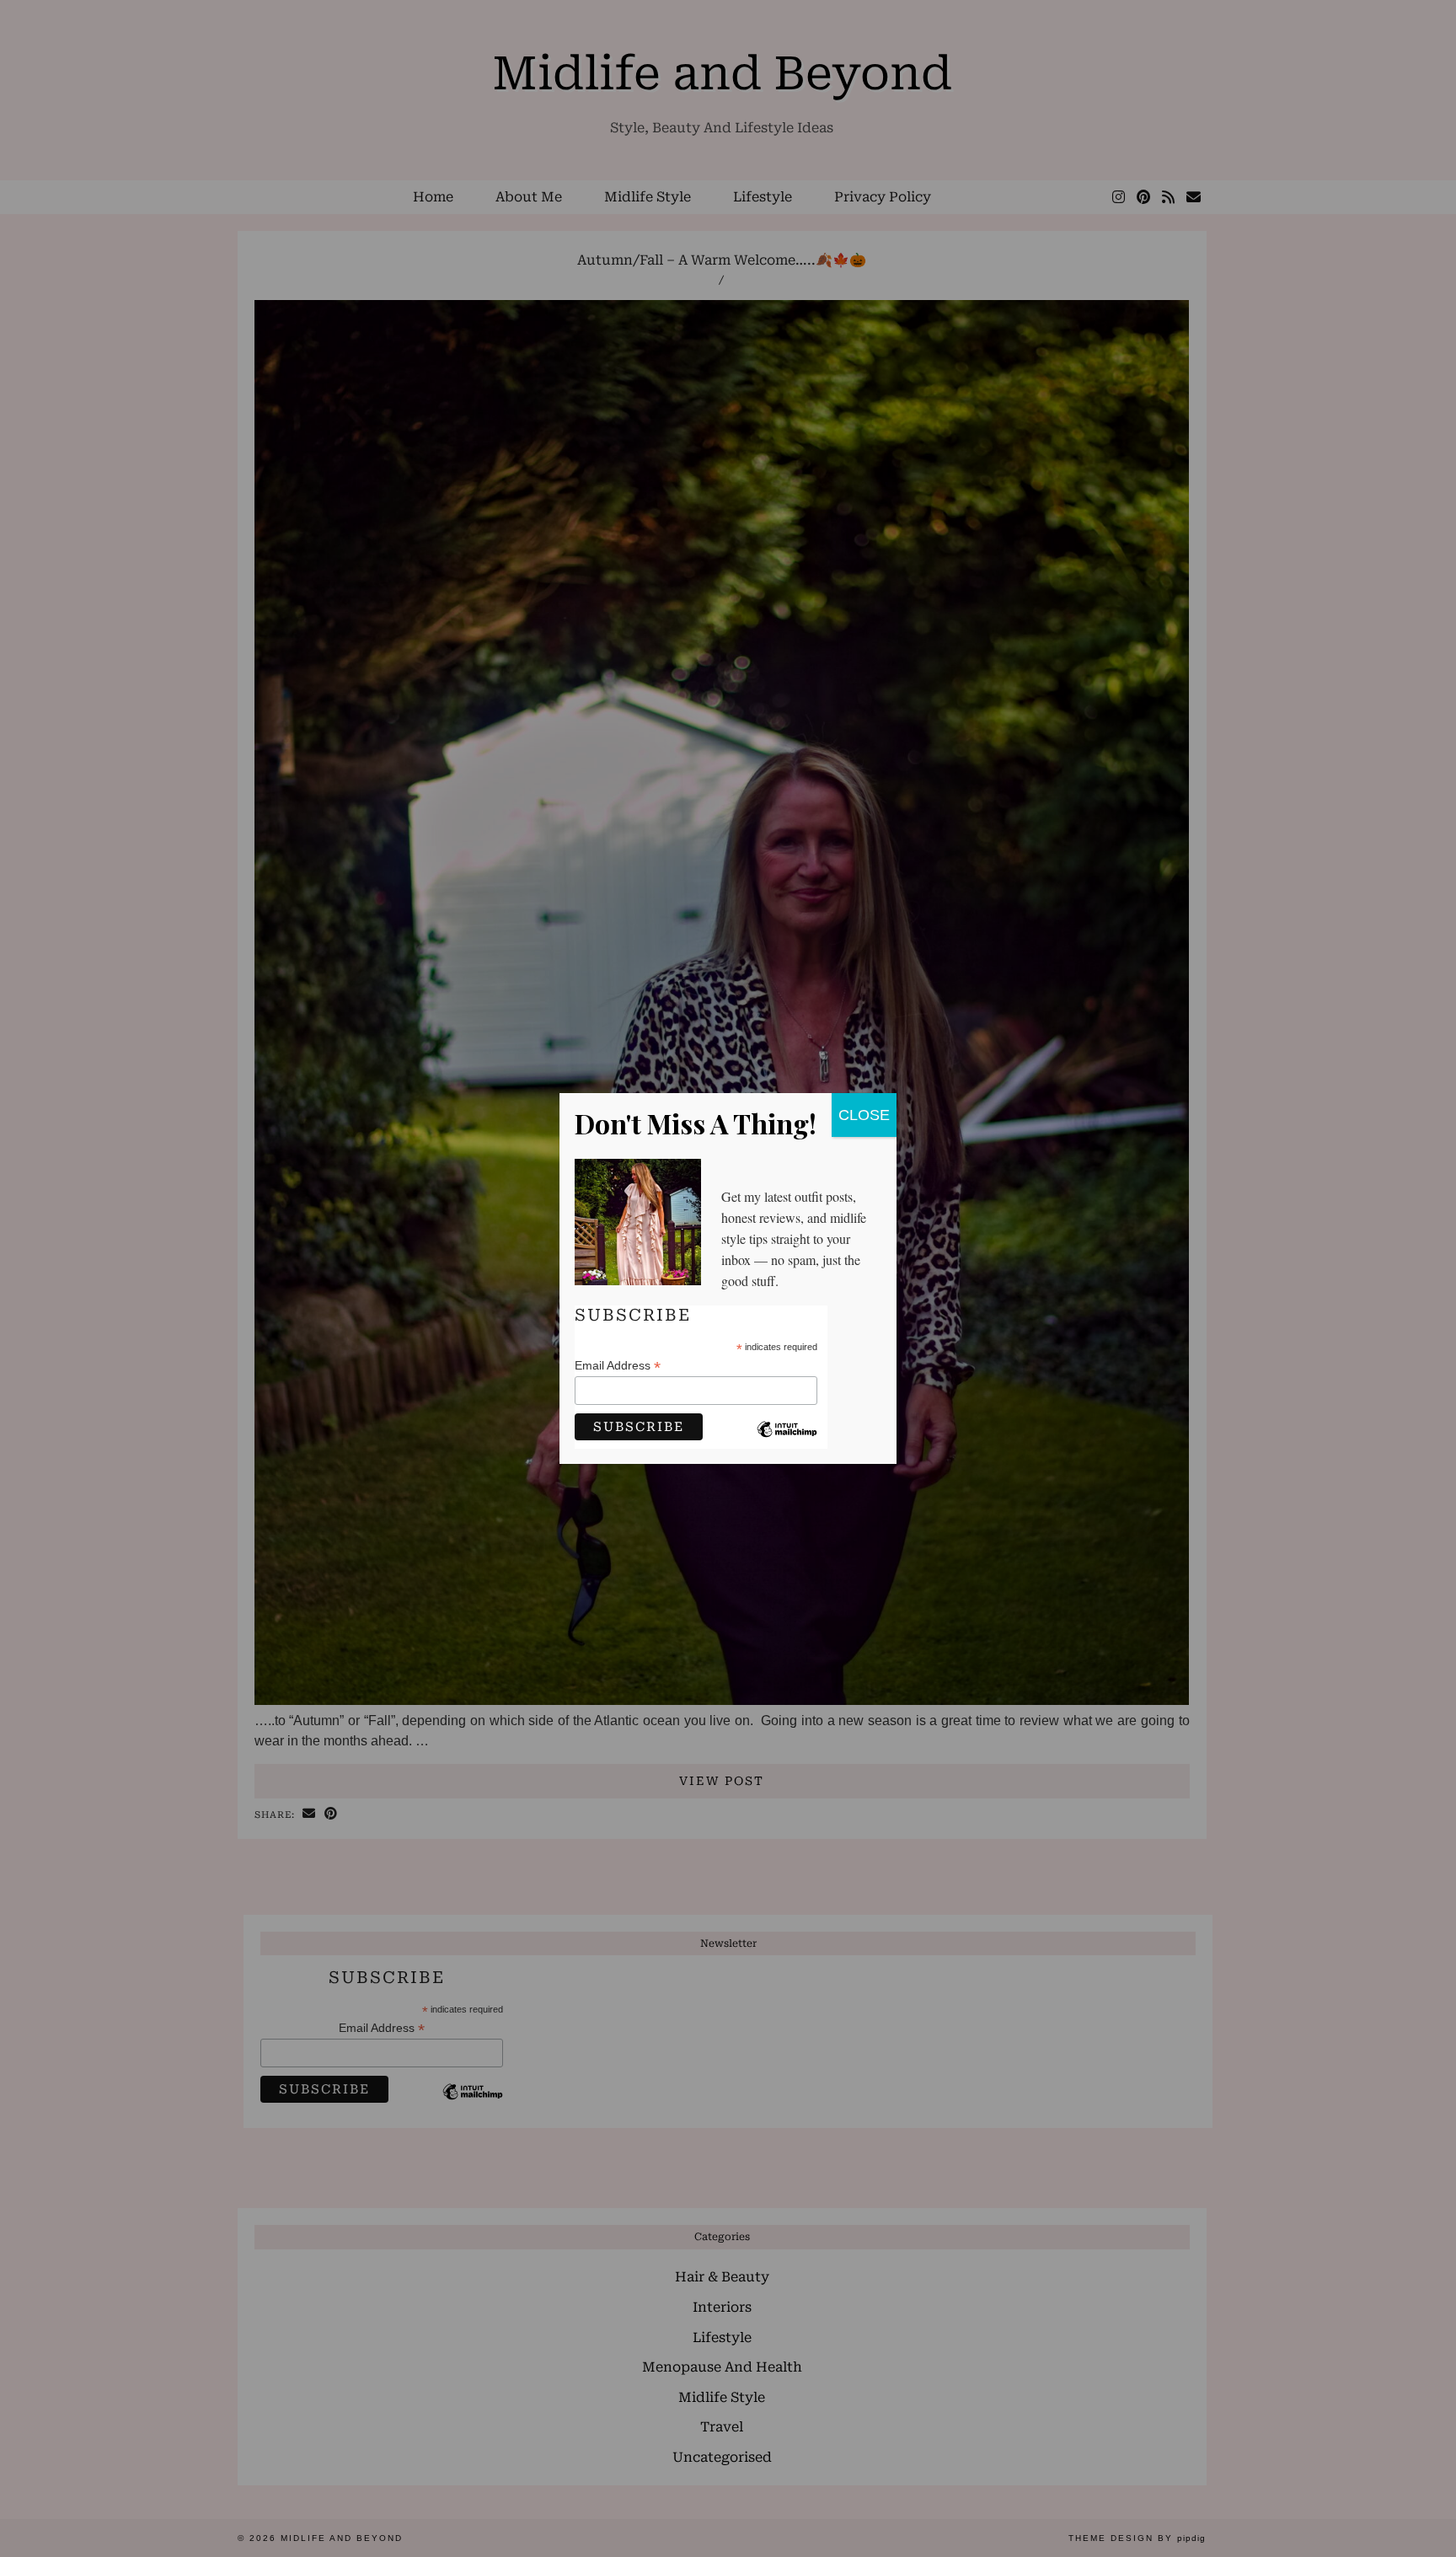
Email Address (618, 1366)
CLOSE (864, 1115)
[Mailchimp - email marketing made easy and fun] (787, 1442)
